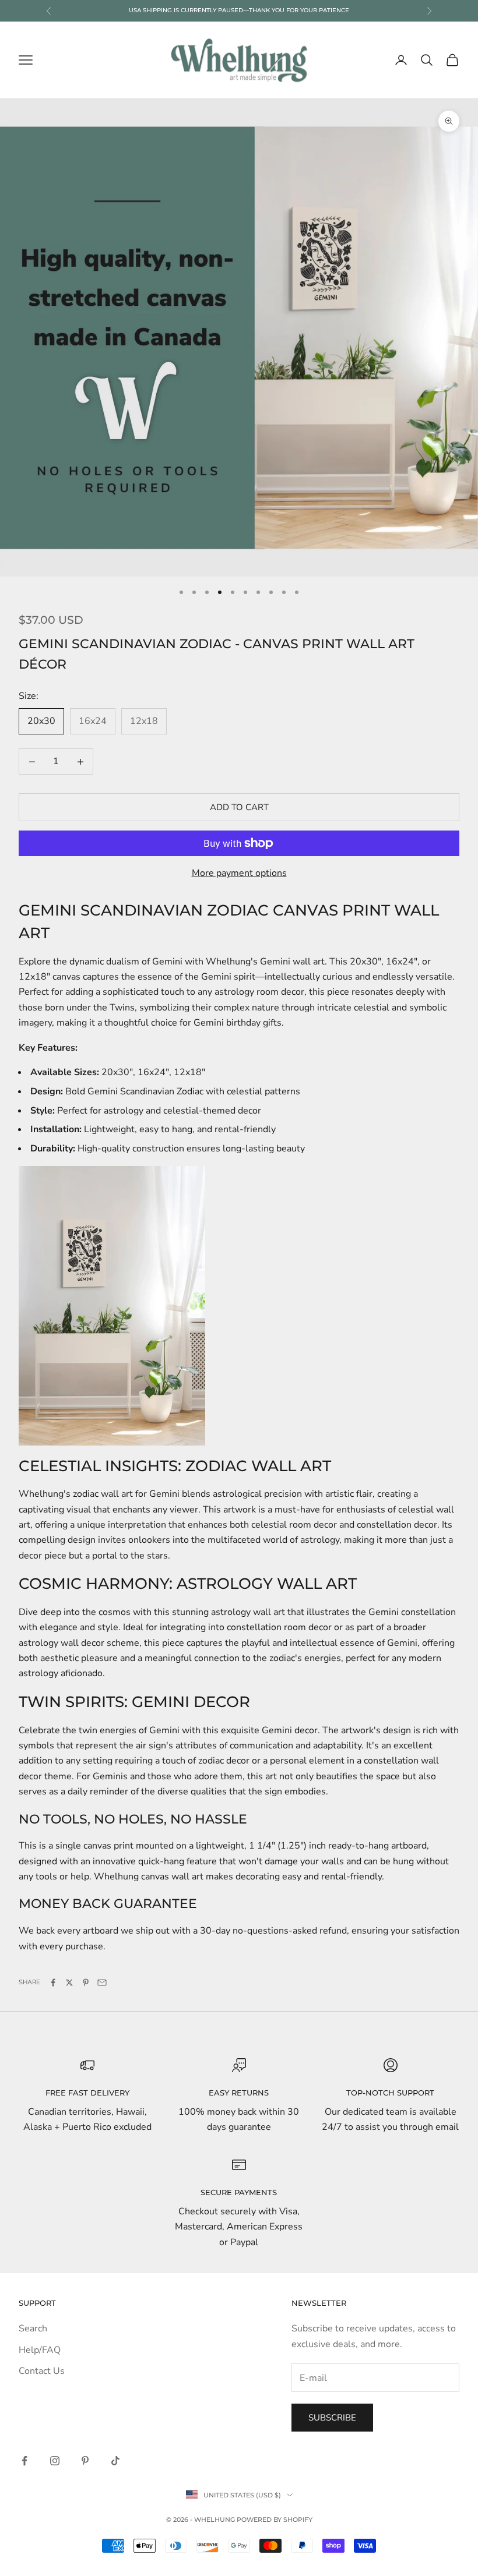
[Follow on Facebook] (24, 2461)
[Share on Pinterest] (86, 1983)
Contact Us (42, 2371)
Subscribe (332, 2418)
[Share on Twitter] (69, 1983)
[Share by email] (102, 1983)
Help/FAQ (40, 2350)
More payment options (239, 873)
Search (33, 2328)
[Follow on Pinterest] (85, 2461)
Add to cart (239, 807)
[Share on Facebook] (53, 1983)
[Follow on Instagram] (55, 2461)
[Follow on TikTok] (115, 2461)
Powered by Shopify (275, 2520)
